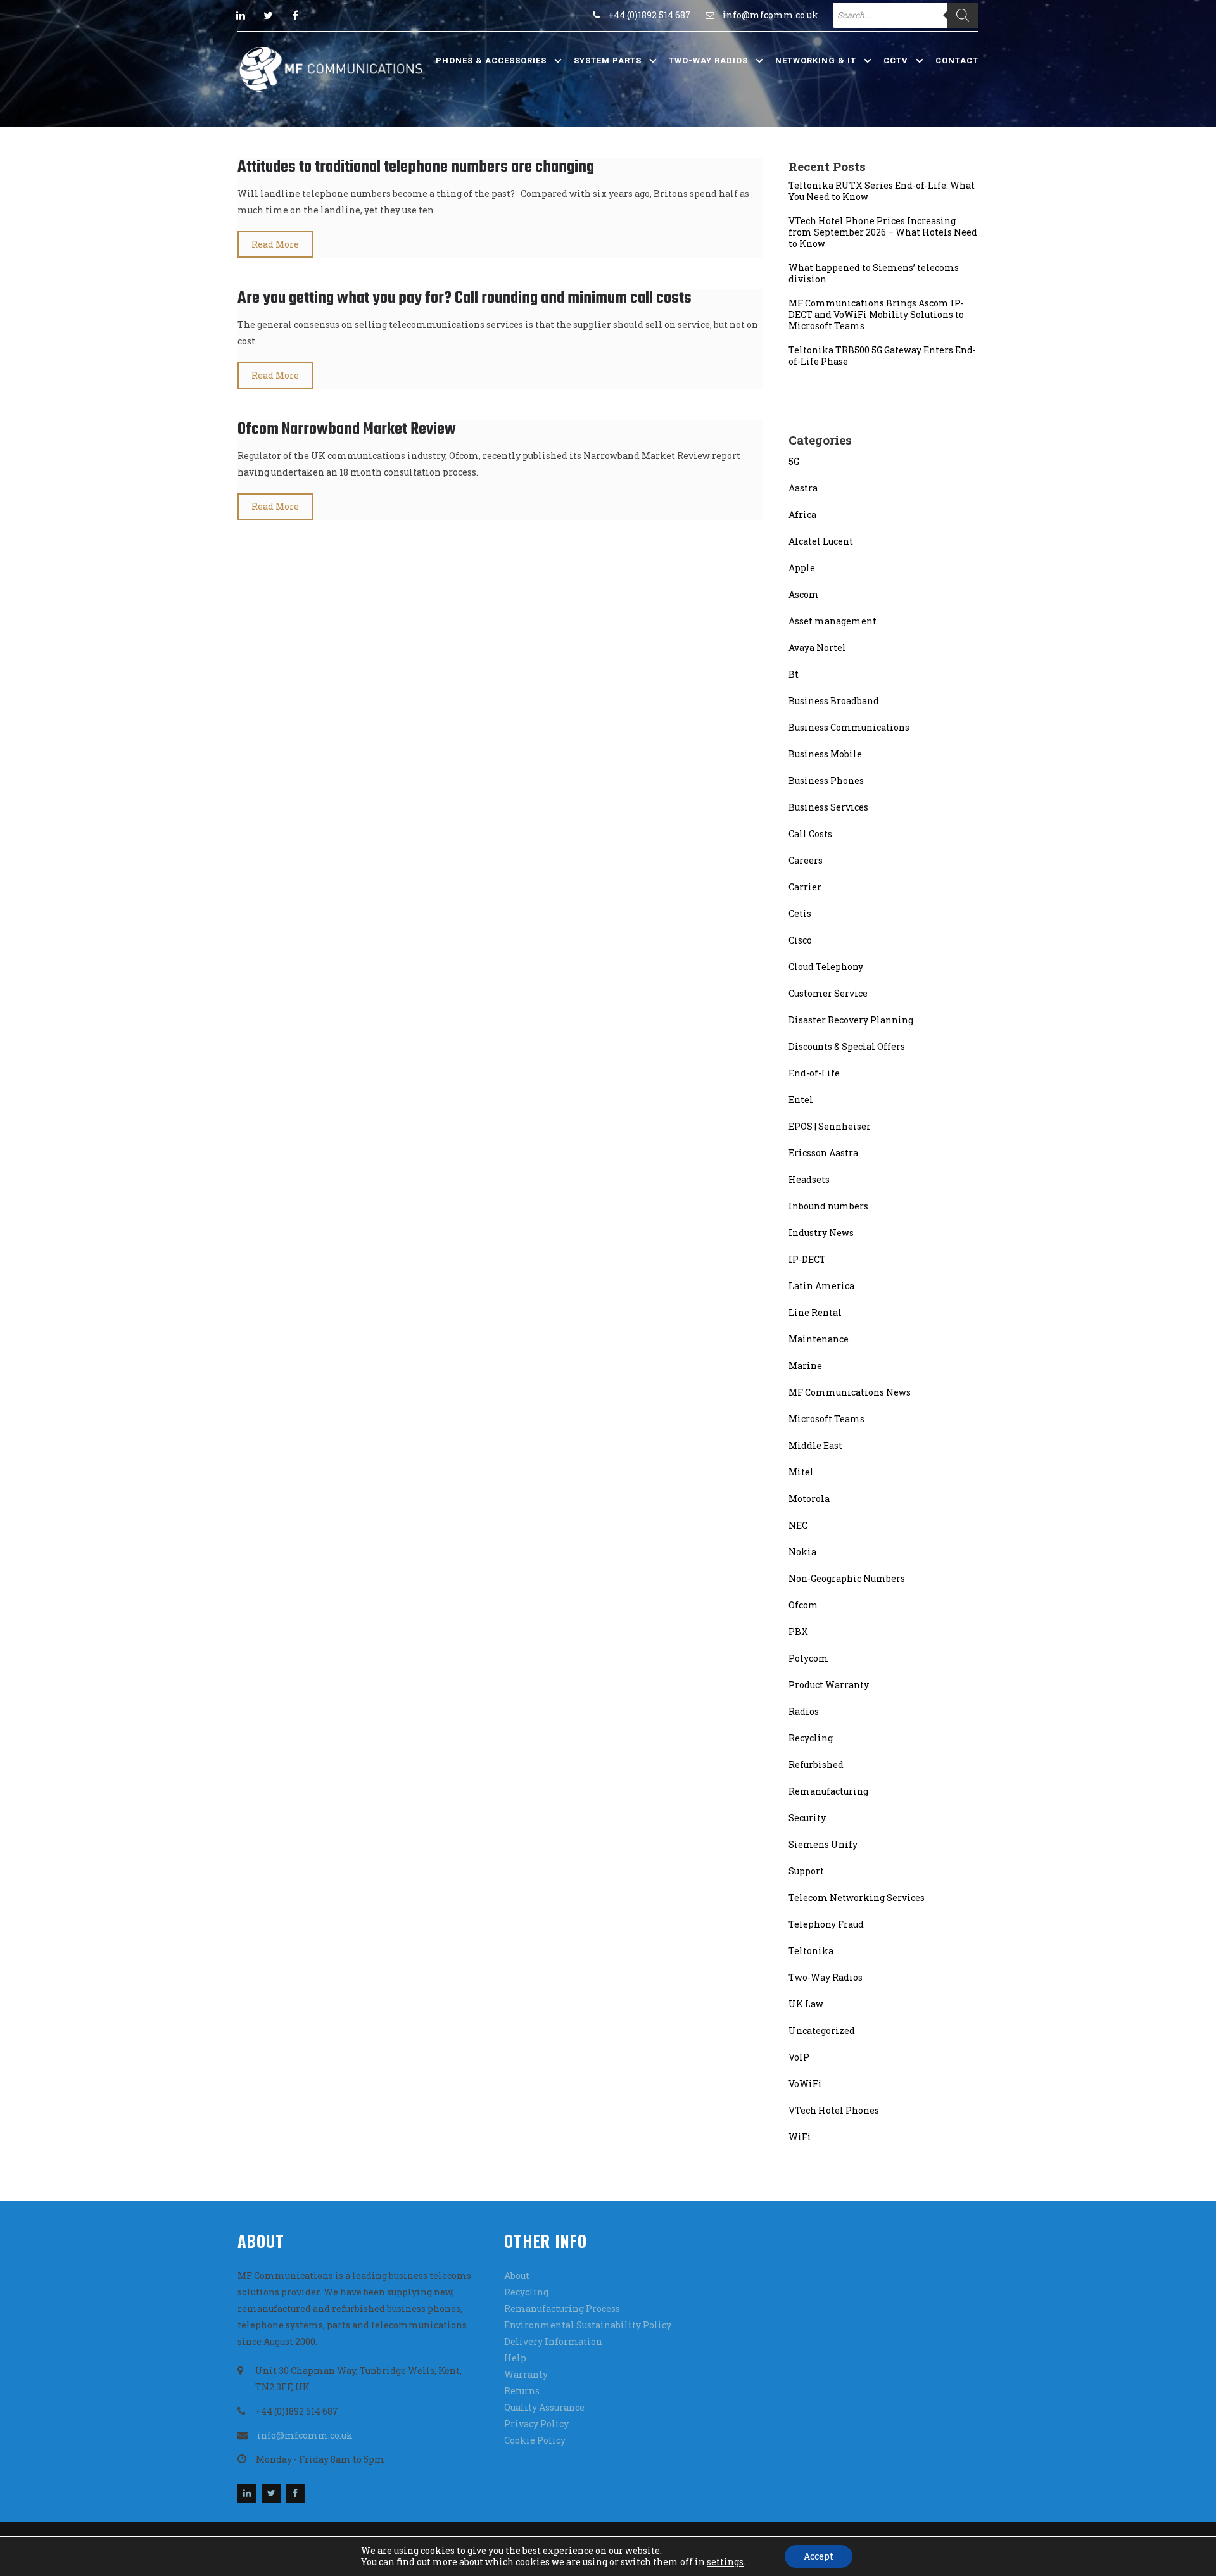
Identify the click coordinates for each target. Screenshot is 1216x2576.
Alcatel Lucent (821, 541)
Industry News (821, 1233)
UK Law (806, 2004)
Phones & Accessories (491, 60)
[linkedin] (241, 15)
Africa (802, 515)
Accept (819, 2556)
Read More (275, 244)
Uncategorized (822, 2030)
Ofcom (803, 1605)
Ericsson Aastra (823, 1153)
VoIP (799, 2057)
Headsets (809, 1179)
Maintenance (819, 1339)
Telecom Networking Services (857, 1897)
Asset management (833, 621)
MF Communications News (850, 1392)
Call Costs (810, 834)
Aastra (803, 488)
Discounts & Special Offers (847, 1046)
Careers (806, 860)
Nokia (802, 1552)
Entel (801, 1100)
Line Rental (815, 1312)
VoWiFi (805, 2084)
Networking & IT (816, 60)
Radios (804, 1711)
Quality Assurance (544, 2407)
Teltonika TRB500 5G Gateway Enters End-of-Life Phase (882, 356)
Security (807, 1818)
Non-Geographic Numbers (847, 1578)
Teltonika (811, 1951)
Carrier (805, 887)
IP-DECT (807, 1259)
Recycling (811, 1738)
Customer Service (828, 993)
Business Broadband (834, 701)
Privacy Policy (536, 2424)
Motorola (809, 1499)
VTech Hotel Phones (834, 2110)
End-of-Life (814, 1073)
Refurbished (816, 1765)
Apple (802, 568)
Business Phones (826, 780)
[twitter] (268, 15)
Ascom (804, 594)
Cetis (800, 913)
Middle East (815, 1445)
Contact (957, 60)
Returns (522, 2391)
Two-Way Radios (708, 60)
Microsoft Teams (826, 1419)
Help (515, 2358)
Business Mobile (825, 754)
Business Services (828, 807)
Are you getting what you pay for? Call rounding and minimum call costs (465, 298)
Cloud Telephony (826, 967)
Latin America (821, 1286)
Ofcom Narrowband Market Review (347, 429)
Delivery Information (553, 2341)
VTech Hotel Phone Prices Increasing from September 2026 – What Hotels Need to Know (883, 232)
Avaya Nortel (817, 647)
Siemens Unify (823, 1844)
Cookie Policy (535, 2440)
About (517, 2276)
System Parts (608, 60)
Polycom (808, 1658)
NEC (798, 1525)
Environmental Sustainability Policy (588, 2325)
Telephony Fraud (826, 1924)
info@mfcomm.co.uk (770, 15)
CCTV (896, 60)
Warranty (526, 2374)
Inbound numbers (828, 1206)
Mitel (801, 1472)
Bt (794, 674)
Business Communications (849, 727)
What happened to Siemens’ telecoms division (874, 274)
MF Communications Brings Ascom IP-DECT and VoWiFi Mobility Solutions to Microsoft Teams (876, 315)
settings (725, 2562)
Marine (805, 1366)
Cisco (800, 940)
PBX (798, 1632)
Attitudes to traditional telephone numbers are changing (416, 167)
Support (806, 1871)
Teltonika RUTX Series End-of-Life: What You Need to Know (882, 191)
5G (794, 461)
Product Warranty (829, 1685)
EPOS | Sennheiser (830, 1126)
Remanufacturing (828, 1791)
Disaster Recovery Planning (851, 1020)
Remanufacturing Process (562, 2308)
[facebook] (295, 15)
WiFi (800, 2137)
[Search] (963, 15)
